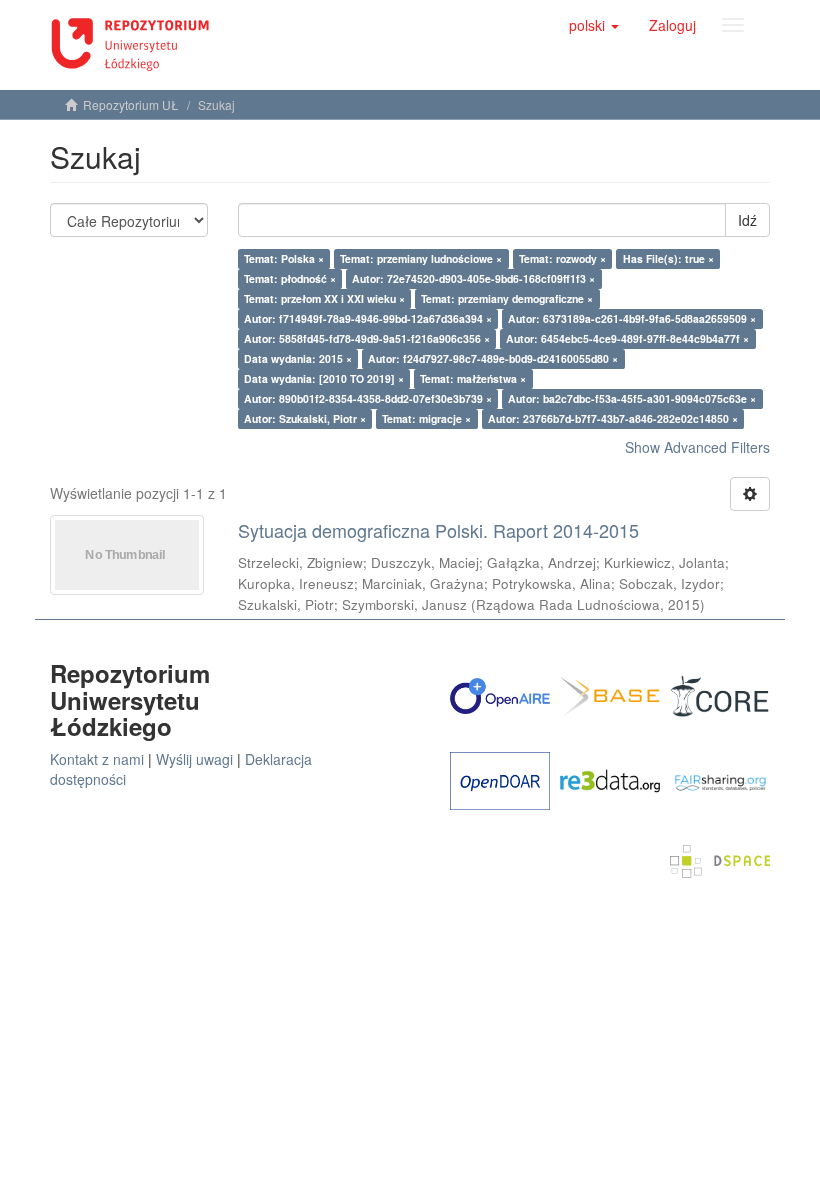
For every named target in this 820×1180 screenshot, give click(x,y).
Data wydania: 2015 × (298, 358)
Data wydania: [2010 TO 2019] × (324, 378)
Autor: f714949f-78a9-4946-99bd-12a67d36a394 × (368, 318)
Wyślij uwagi (194, 759)
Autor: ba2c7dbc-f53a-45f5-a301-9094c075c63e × (632, 398)
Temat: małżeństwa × (473, 378)
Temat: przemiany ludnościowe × (421, 258)
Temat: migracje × (426, 418)
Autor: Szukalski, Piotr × (305, 418)
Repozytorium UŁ (131, 104)
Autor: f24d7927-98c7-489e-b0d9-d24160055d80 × (493, 358)
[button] (594, 25)
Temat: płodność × (290, 278)
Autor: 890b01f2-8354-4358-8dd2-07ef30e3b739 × (368, 398)
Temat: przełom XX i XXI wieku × (324, 298)
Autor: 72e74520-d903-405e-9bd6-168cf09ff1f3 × (473, 278)
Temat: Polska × (284, 258)
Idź (747, 220)
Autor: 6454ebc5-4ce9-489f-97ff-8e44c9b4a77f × (627, 338)
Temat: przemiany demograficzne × (507, 298)
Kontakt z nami (97, 759)
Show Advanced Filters (697, 447)
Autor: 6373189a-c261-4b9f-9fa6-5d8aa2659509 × (632, 318)
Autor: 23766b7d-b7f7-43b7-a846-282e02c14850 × (613, 418)
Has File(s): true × (668, 258)
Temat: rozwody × (562, 258)
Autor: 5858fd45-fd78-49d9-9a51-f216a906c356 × (367, 338)
